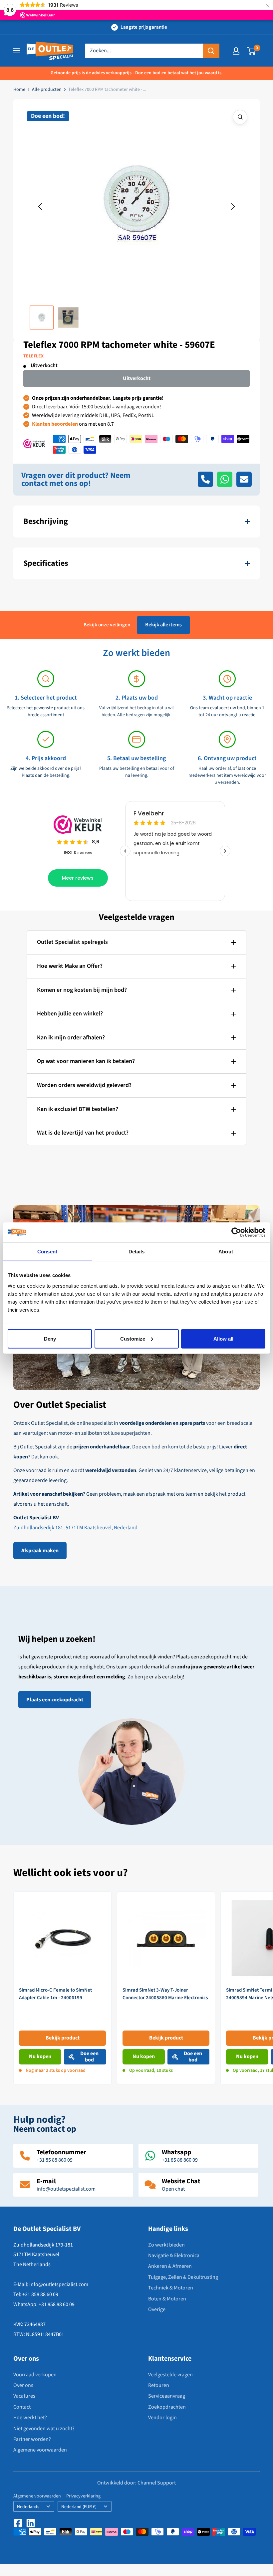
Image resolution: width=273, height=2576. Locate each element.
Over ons (23, 2385)
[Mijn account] (236, 51)
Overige (157, 2309)
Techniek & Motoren (171, 2288)
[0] (252, 51)
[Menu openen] (17, 51)
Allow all (223, 1338)
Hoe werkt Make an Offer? (70, 966)
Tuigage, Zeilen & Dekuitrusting (183, 2277)
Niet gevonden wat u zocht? (44, 2429)
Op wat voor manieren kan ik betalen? (86, 1061)
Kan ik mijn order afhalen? (71, 1038)
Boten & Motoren (167, 2299)
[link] (62, 1988)
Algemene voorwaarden (40, 2450)
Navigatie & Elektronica (174, 2255)
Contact (22, 2407)
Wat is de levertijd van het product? (83, 1133)
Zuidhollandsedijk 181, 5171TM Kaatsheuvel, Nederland (75, 1528)
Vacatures (24, 2396)
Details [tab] (137, 1252)
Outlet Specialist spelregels (72, 942)
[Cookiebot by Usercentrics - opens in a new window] (236, 1232)
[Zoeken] (211, 51)
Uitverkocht (137, 378)
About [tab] (226, 1252)
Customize (133, 1338)
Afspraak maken (40, 1551)
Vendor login (162, 2418)
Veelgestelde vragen (170, 2375)
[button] (40, 207)
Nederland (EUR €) (79, 2507)
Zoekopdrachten (167, 2407)
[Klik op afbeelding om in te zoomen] (240, 117)
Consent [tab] (47, 1252)
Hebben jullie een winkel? (70, 1014)
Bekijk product (63, 2038)
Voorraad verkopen (35, 2375)
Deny (50, 1338)
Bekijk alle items (163, 625)
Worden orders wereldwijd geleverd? (84, 1085)
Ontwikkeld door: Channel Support (136, 2483)
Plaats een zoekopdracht (55, 1700)
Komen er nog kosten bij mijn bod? (82, 990)
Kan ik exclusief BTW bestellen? (78, 1109)
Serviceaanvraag (167, 2396)
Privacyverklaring (83, 2496)
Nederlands (28, 2507)
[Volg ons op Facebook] (18, 2523)
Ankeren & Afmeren (170, 2266)
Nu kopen (40, 2056)
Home (19, 90)
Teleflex (33, 356)
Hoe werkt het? (30, 2418)
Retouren (159, 2385)
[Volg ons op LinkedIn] (31, 2523)
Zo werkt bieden (166, 2245)
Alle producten (47, 90)
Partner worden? (32, 2439)
